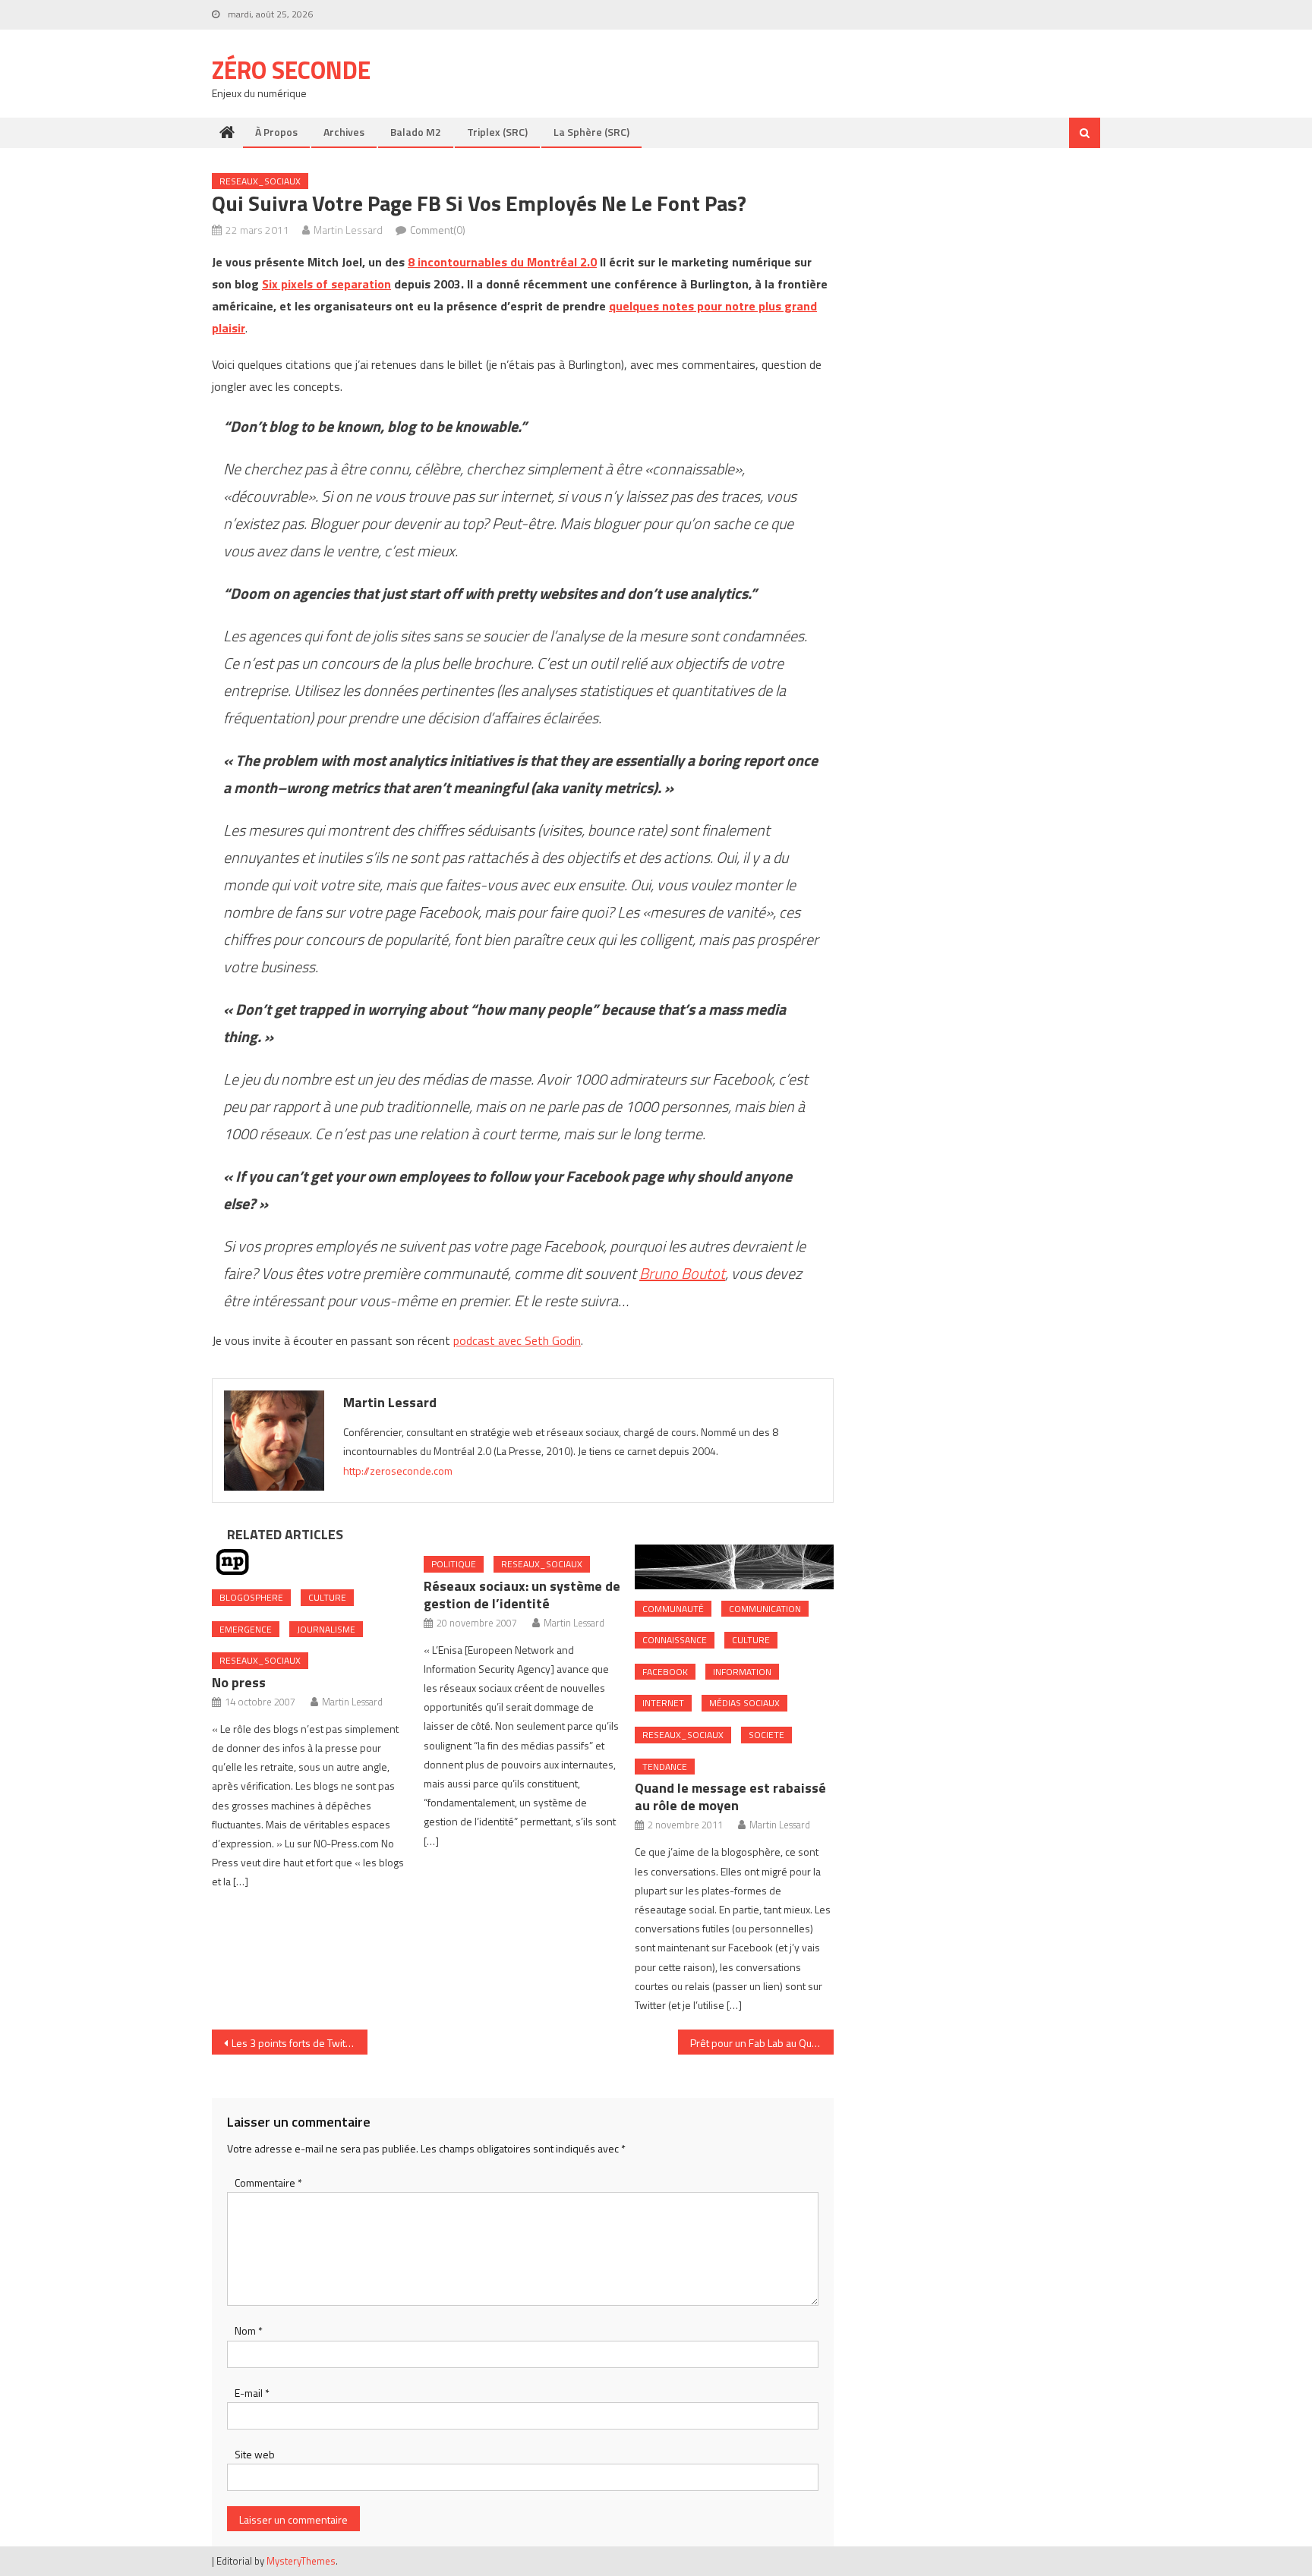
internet (663, 1703)
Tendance (665, 1767)
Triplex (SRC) (497, 132)
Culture (327, 1597)
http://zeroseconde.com (398, 1471)
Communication (765, 1609)
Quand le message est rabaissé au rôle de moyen (730, 1797)
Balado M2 (416, 132)
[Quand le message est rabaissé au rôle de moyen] (734, 1567)
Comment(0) (438, 230)
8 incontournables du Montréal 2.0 (502, 262)
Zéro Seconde (291, 70)
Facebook (665, 1672)
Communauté (673, 1609)
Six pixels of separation (326, 284)
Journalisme (326, 1629)
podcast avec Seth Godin (517, 1340)
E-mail (252, 2393)
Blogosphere (251, 1597)
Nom (249, 2330)
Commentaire (268, 2182)
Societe (766, 1735)
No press (239, 1682)
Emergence (246, 1629)
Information (742, 1672)
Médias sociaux (744, 1703)
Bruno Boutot (682, 1273)
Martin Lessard (348, 230)
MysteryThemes (301, 2561)
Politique (454, 1564)
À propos (276, 132)
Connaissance (675, 1640)
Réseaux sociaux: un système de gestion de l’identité (522, 1595)
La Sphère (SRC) (591, 132)
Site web (255, 2454)
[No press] (311, 1561)
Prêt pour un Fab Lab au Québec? (762, 2043)
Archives (344, 132)
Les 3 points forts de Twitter (295, 2043)
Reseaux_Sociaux (260, 181)
